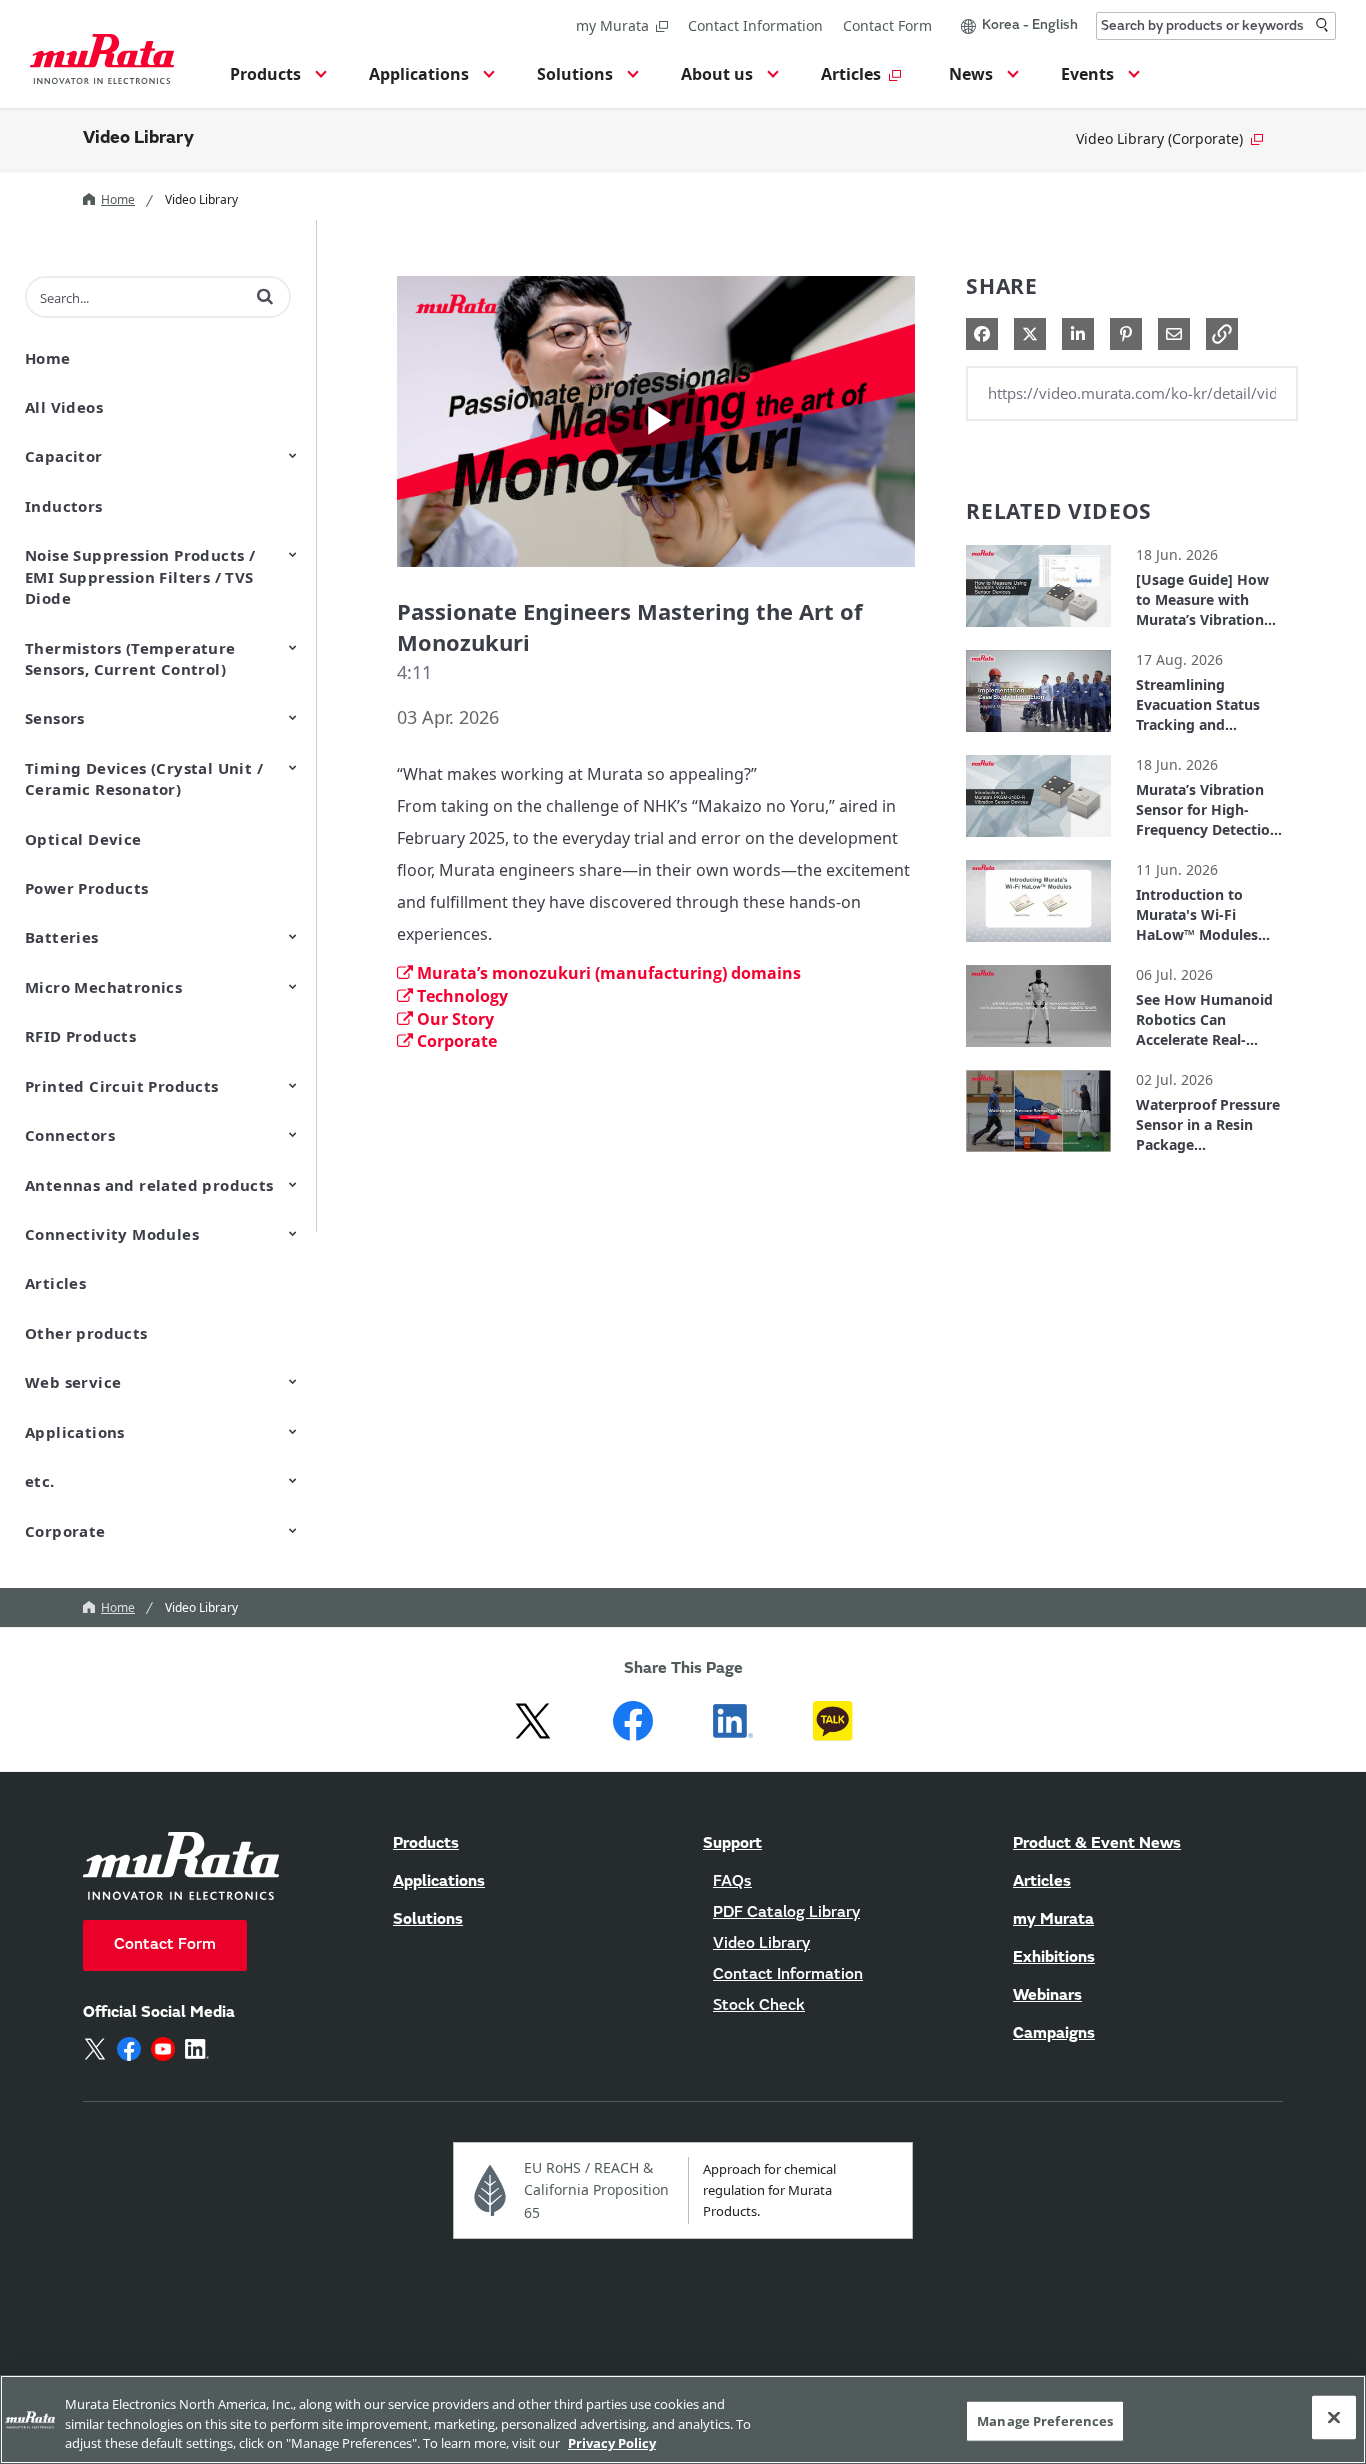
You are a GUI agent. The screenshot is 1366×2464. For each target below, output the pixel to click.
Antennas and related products (149, 1185)
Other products (86, 1333)
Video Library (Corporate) (1159, 138)
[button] (275, 80)
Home (118, 199)
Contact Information (755, 25)
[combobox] (1216, 26)
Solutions (428, 1920)
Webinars (1047, 1996)
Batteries (62, 937)
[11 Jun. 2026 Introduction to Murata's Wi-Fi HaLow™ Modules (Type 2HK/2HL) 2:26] (1038, 946)
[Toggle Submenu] (293, 455)
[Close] (1334, 2417)
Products (426, 1844)
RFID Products (80, 1036)
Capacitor (64, 456)
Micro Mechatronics (103, 987)
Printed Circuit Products (122, 1086)
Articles (55, 1283)
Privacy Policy (612, 2443)
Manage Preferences (1045, 2420)
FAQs (732, 1882)
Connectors (70, 1135)
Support (732, 1844)
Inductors (64, 506)
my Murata (612, 25)
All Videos (64, 407)
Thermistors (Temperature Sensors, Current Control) (130, 658)
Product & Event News (1097, 1844)
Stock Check (759, 2006)
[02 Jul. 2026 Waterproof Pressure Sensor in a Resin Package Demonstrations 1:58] (1038, 1156)
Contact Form (887, 25)
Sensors (55, 718)
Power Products (87, 888)
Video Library (138, 139)
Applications (75, 1432)
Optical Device (83, 839)
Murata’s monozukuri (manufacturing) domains (609, 973)
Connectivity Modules (112, 1234)
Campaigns (1054, 2034)
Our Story (455, 1019)
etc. (40, 1481)
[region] (683, 2419)
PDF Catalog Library (786, 1913)
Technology (462, 996)
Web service (73, 1382)
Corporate (65, 1531)
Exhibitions (1054, 1958)
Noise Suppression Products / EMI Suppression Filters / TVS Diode (140, 576)
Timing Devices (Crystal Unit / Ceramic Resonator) (144, 778)
